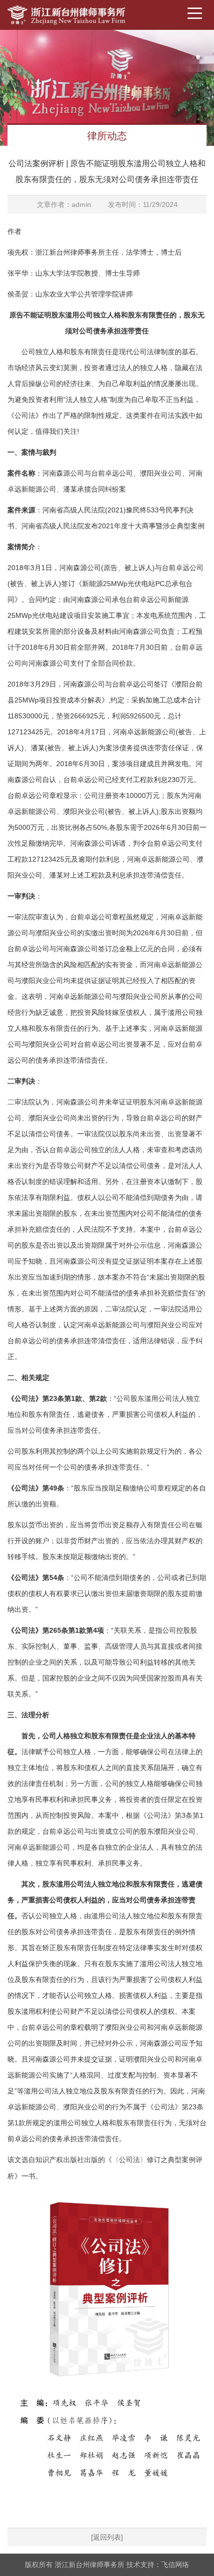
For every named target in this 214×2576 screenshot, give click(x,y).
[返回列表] (107, 2537)
